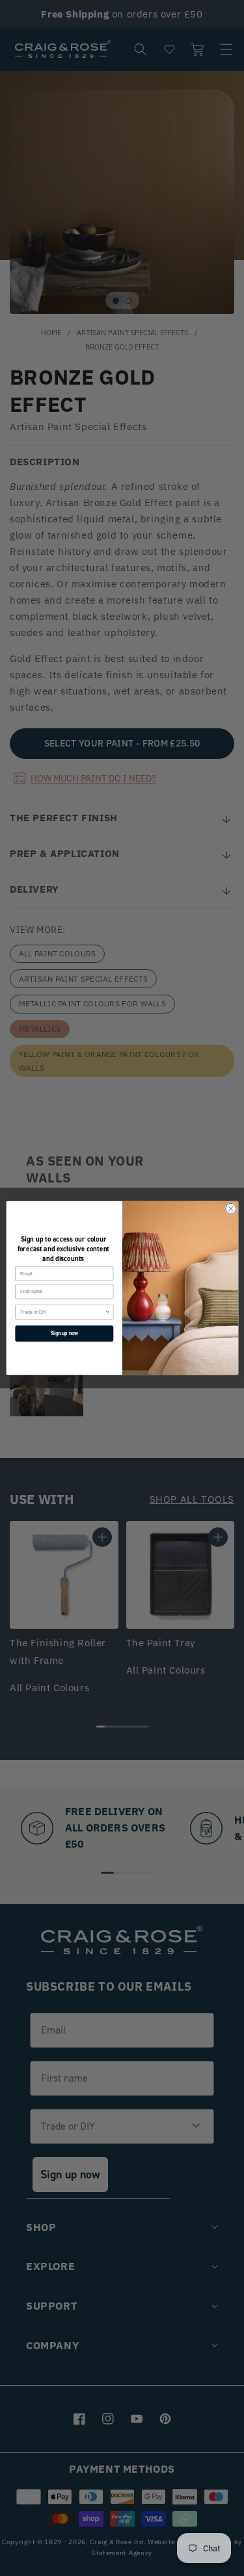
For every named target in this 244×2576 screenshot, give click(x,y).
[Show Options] (108, 1312)
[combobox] (62, 1312)
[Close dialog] (230, 1208)
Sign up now (64, 1333)
